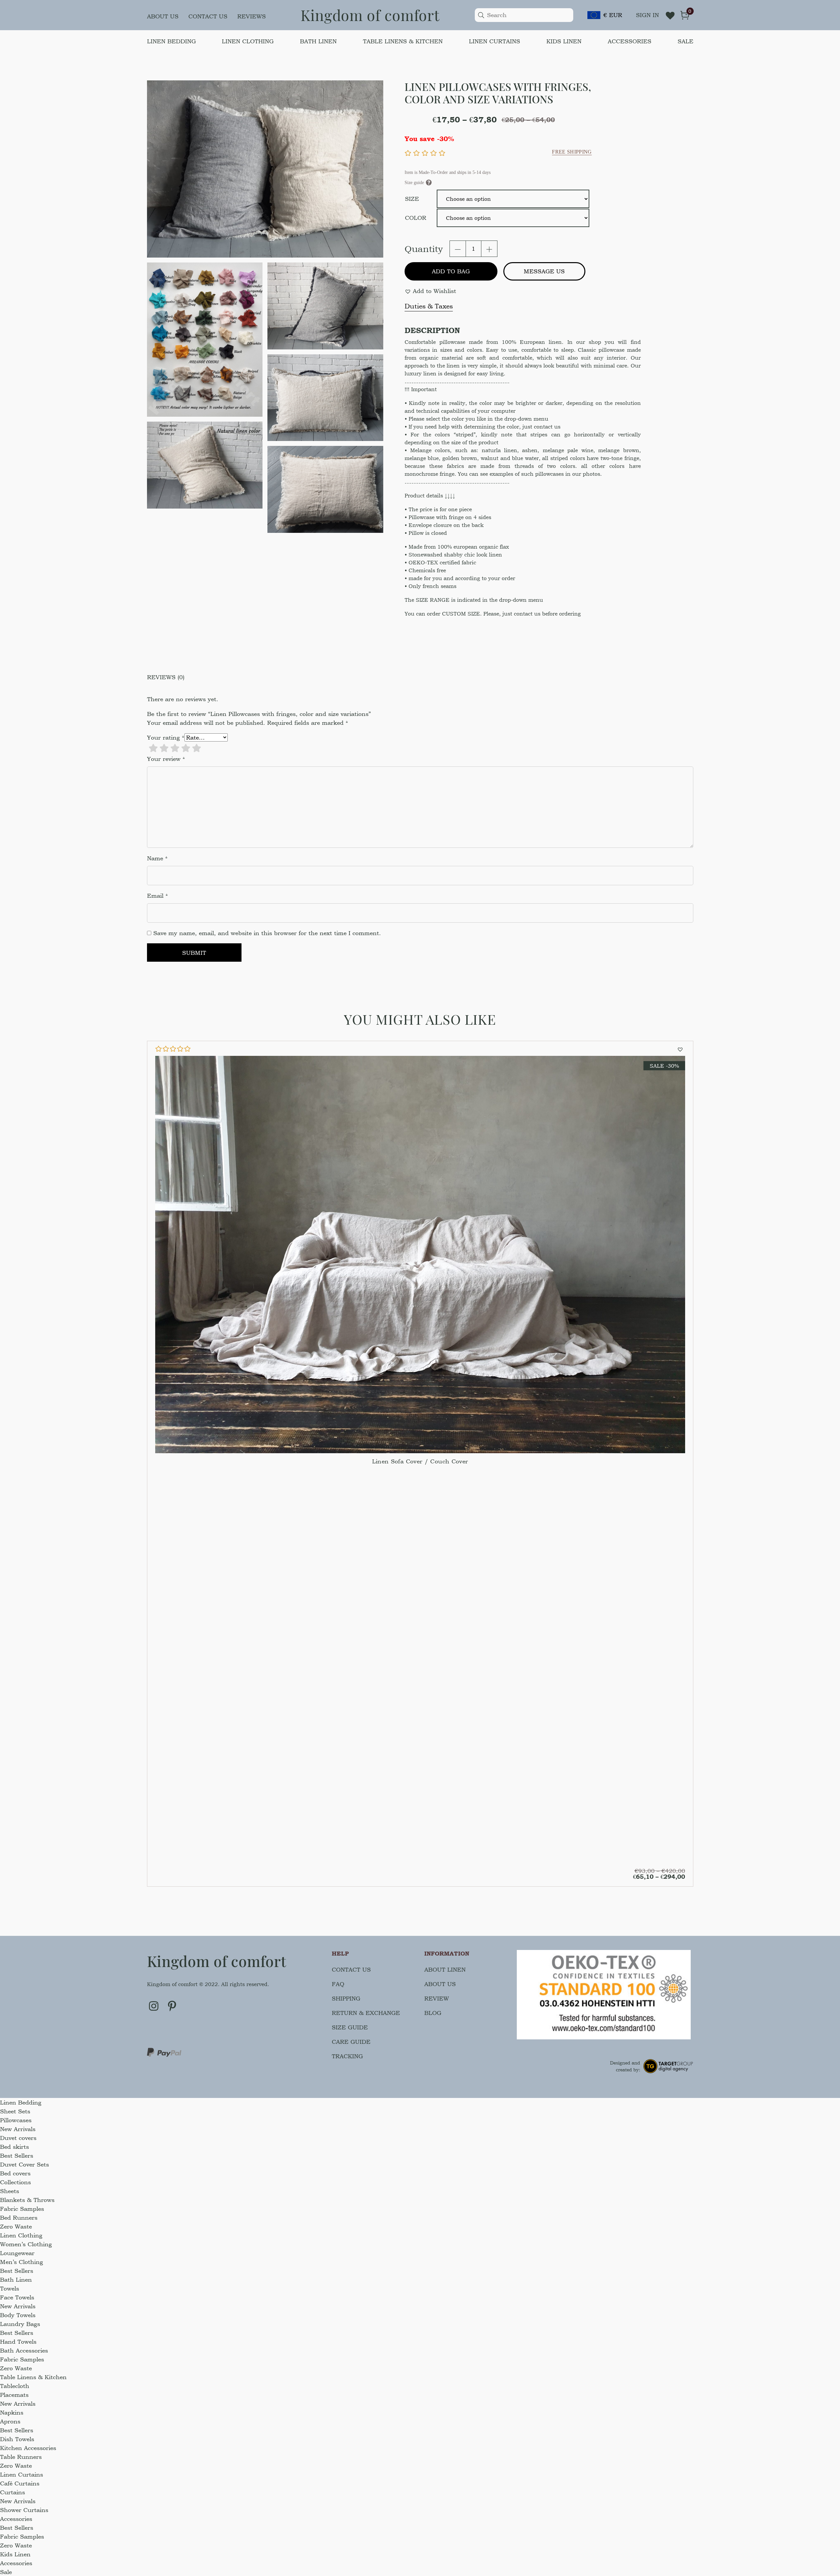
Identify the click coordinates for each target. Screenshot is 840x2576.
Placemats (14, 2395)
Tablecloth (15, 2386)
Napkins (12, 2412)
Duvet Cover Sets (24, 2164)
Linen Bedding (171, 41)
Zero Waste (16, 2226)
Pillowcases (16, 2120)
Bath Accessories (24, 2350)
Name (157, 858)
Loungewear (17, 2253)
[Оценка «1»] (153, 748)
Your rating (166, 737)
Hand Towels (18, 2342)
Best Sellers (17, 2156)
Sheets (10, 2191)
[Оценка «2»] (164, 748)
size (412, 199)
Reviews (252, 16)
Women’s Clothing (26, 2244)
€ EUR (613, 15)
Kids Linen (564, 41)
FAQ (338, 1984)
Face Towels (17, 2297)
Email (157, 896)
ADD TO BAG (451, 271)
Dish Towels (17, 2439)
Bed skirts (14, 2147)
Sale (685, 41)
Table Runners (21, 2457)
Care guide (351, 2042)
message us (544, 271)
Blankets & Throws (27, 2200)
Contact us (208, 16)
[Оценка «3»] (175, 748)
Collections (15, 2182)
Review (437, 1998)
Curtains (12, 2492)
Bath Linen (318, 41)
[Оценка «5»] (197, 748)
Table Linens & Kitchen (403, 41)
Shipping (346, 1998)
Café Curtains (20, 2483)
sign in (647, 15)
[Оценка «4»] (186, 748)
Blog (433, 2013)
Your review (166, 759)
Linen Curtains (494, 41)
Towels (10, 2288)
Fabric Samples (22, 2209)
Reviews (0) (166, 677)
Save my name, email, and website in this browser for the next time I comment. (267, 933)
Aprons (10, 2421)
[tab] (420, 677)
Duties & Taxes (429, 306)
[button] (430, 291)
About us (163, 16)
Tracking (347, 2056)
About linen (445, 1969)
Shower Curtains (24, 2510)
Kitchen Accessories (28, 2448)
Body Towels (18, 2315)
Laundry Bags (20, 2324)
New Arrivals (18, 2129)
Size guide (350, 2027)
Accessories (630, 41)
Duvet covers (18, 2138)
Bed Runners (19, 2218)
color (416, 218)
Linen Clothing (248, 41)
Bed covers (15, 2173)
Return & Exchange (366, 2013)
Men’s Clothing (21, 2262)
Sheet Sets (15, 2111)
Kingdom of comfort (370, 15)
